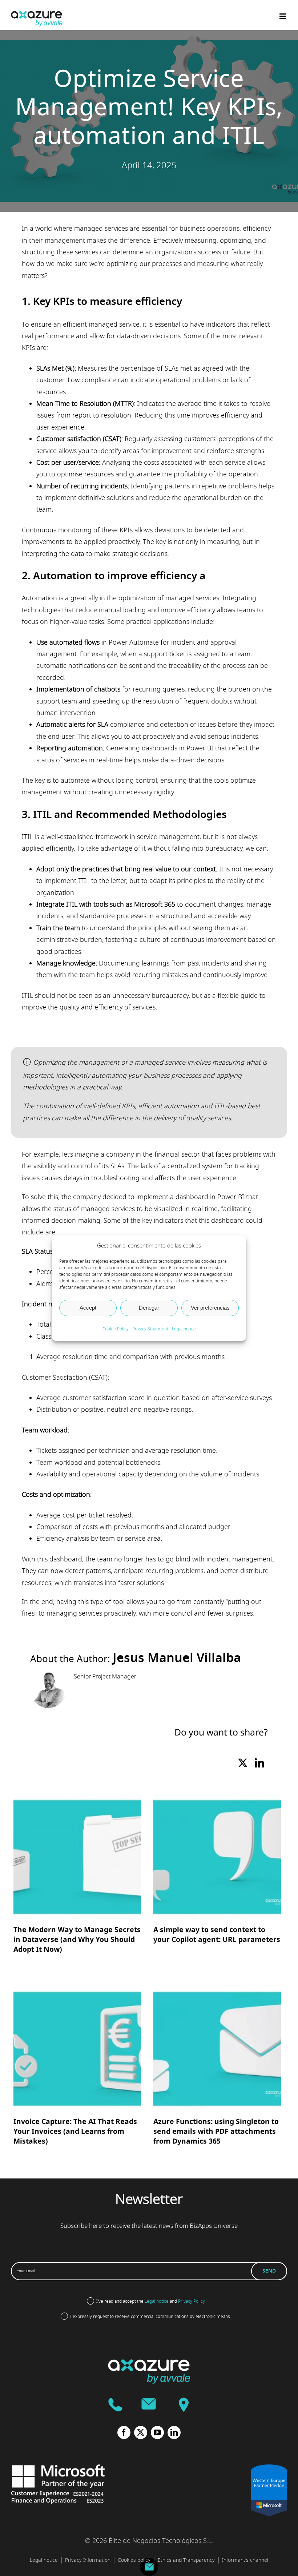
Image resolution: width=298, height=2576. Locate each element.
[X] (243, 1764)
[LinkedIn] (259, 1764)
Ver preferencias (210, 1308)
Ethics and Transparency (186, 2560)
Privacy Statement (150, 1329)
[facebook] (124, 2432)
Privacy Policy (192, 2301)
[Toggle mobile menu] (283, 16)
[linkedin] (174, 2432)
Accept (88, 1308)
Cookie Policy (116, 1329)
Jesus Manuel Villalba (177, 1658)
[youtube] (157, 2432)
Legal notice (184, 1329)
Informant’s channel (245, 2560)
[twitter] (141, 2432)
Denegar (149, 1308)
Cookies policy (134, 2560)
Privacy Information (88, 2560)
